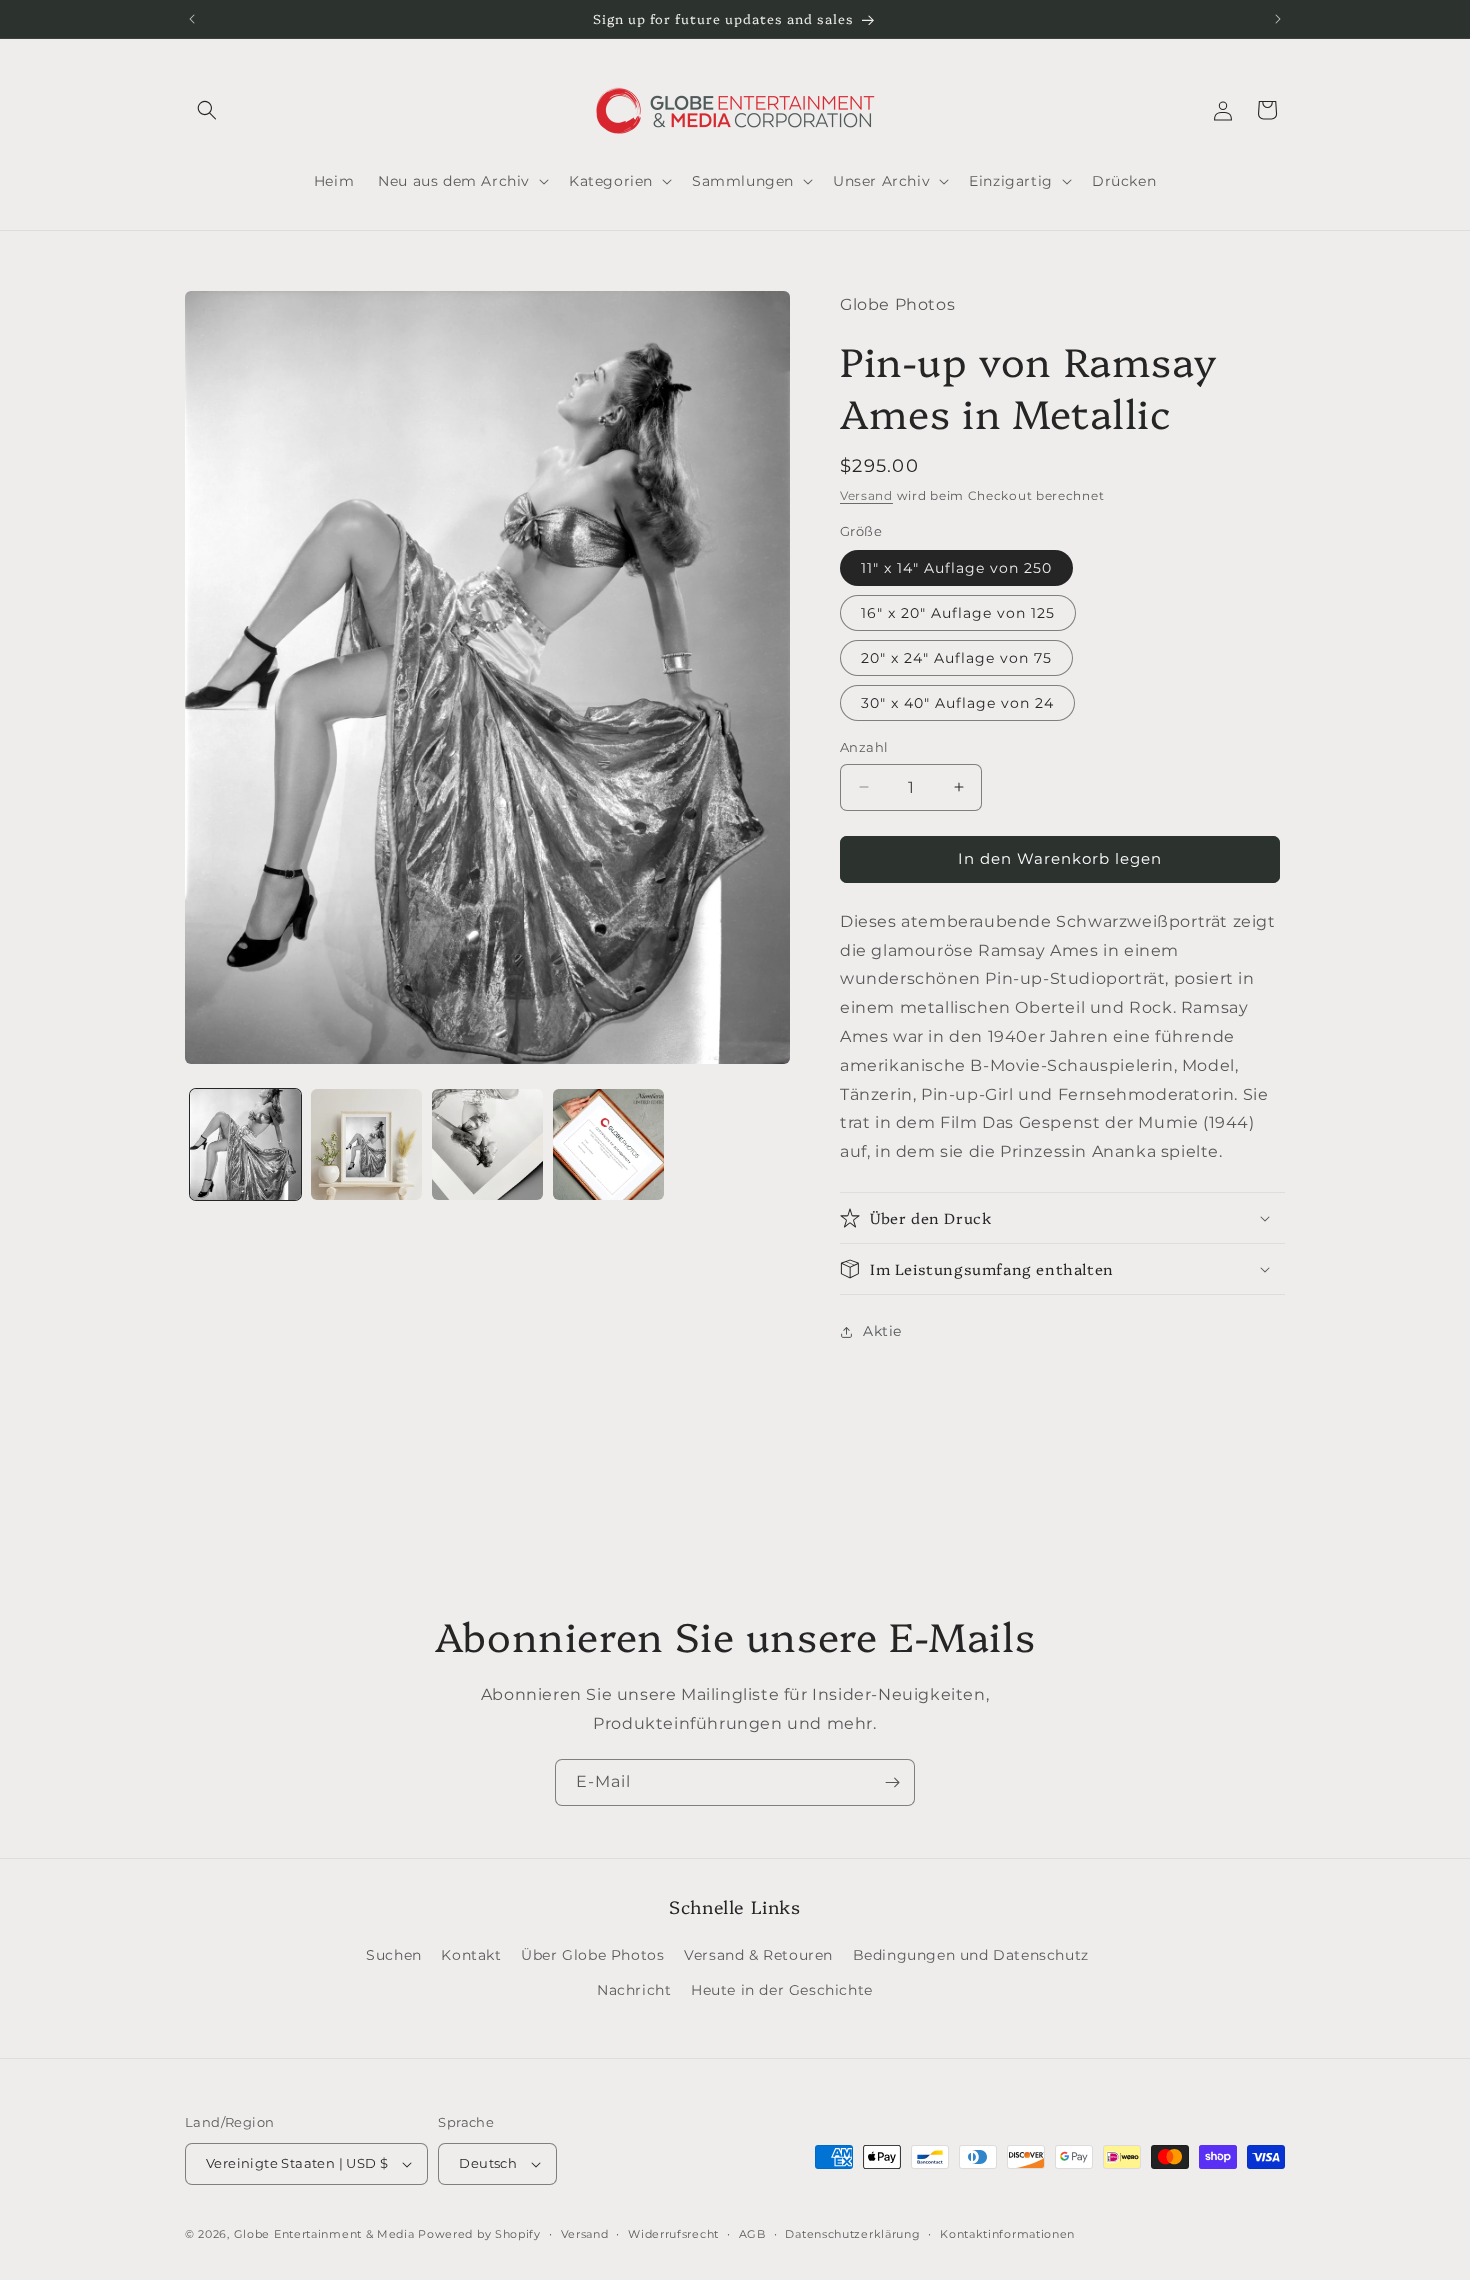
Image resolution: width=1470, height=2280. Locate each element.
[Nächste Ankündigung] (1278, 19)
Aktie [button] (882, 1331)
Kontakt (471, 1955)
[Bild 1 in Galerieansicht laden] (245, 1144)
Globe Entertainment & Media (324, 2234)
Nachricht (634, 1990)
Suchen (394, 1955)
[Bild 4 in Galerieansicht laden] (608, 1144)
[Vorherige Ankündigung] (192, 19)
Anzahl (864, 747)
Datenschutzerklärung (852, 2234)
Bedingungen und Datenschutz (971, 1955)
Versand (866, 495)
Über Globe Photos (592, 1955)
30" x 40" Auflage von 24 (957, 703)
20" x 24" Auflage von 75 (956, 658)
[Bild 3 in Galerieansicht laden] (487, 1144)
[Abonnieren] (892, 1782)
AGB (752, 2234)
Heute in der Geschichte (782, 1990)
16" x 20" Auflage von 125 (958, 613)
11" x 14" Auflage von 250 (956, 568)
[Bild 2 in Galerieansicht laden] (366, 1144)
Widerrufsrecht (673, 2234)
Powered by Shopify (479, 2234)
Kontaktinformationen (1007, 2234)
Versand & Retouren (758, 1955)
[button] (207, 110)
